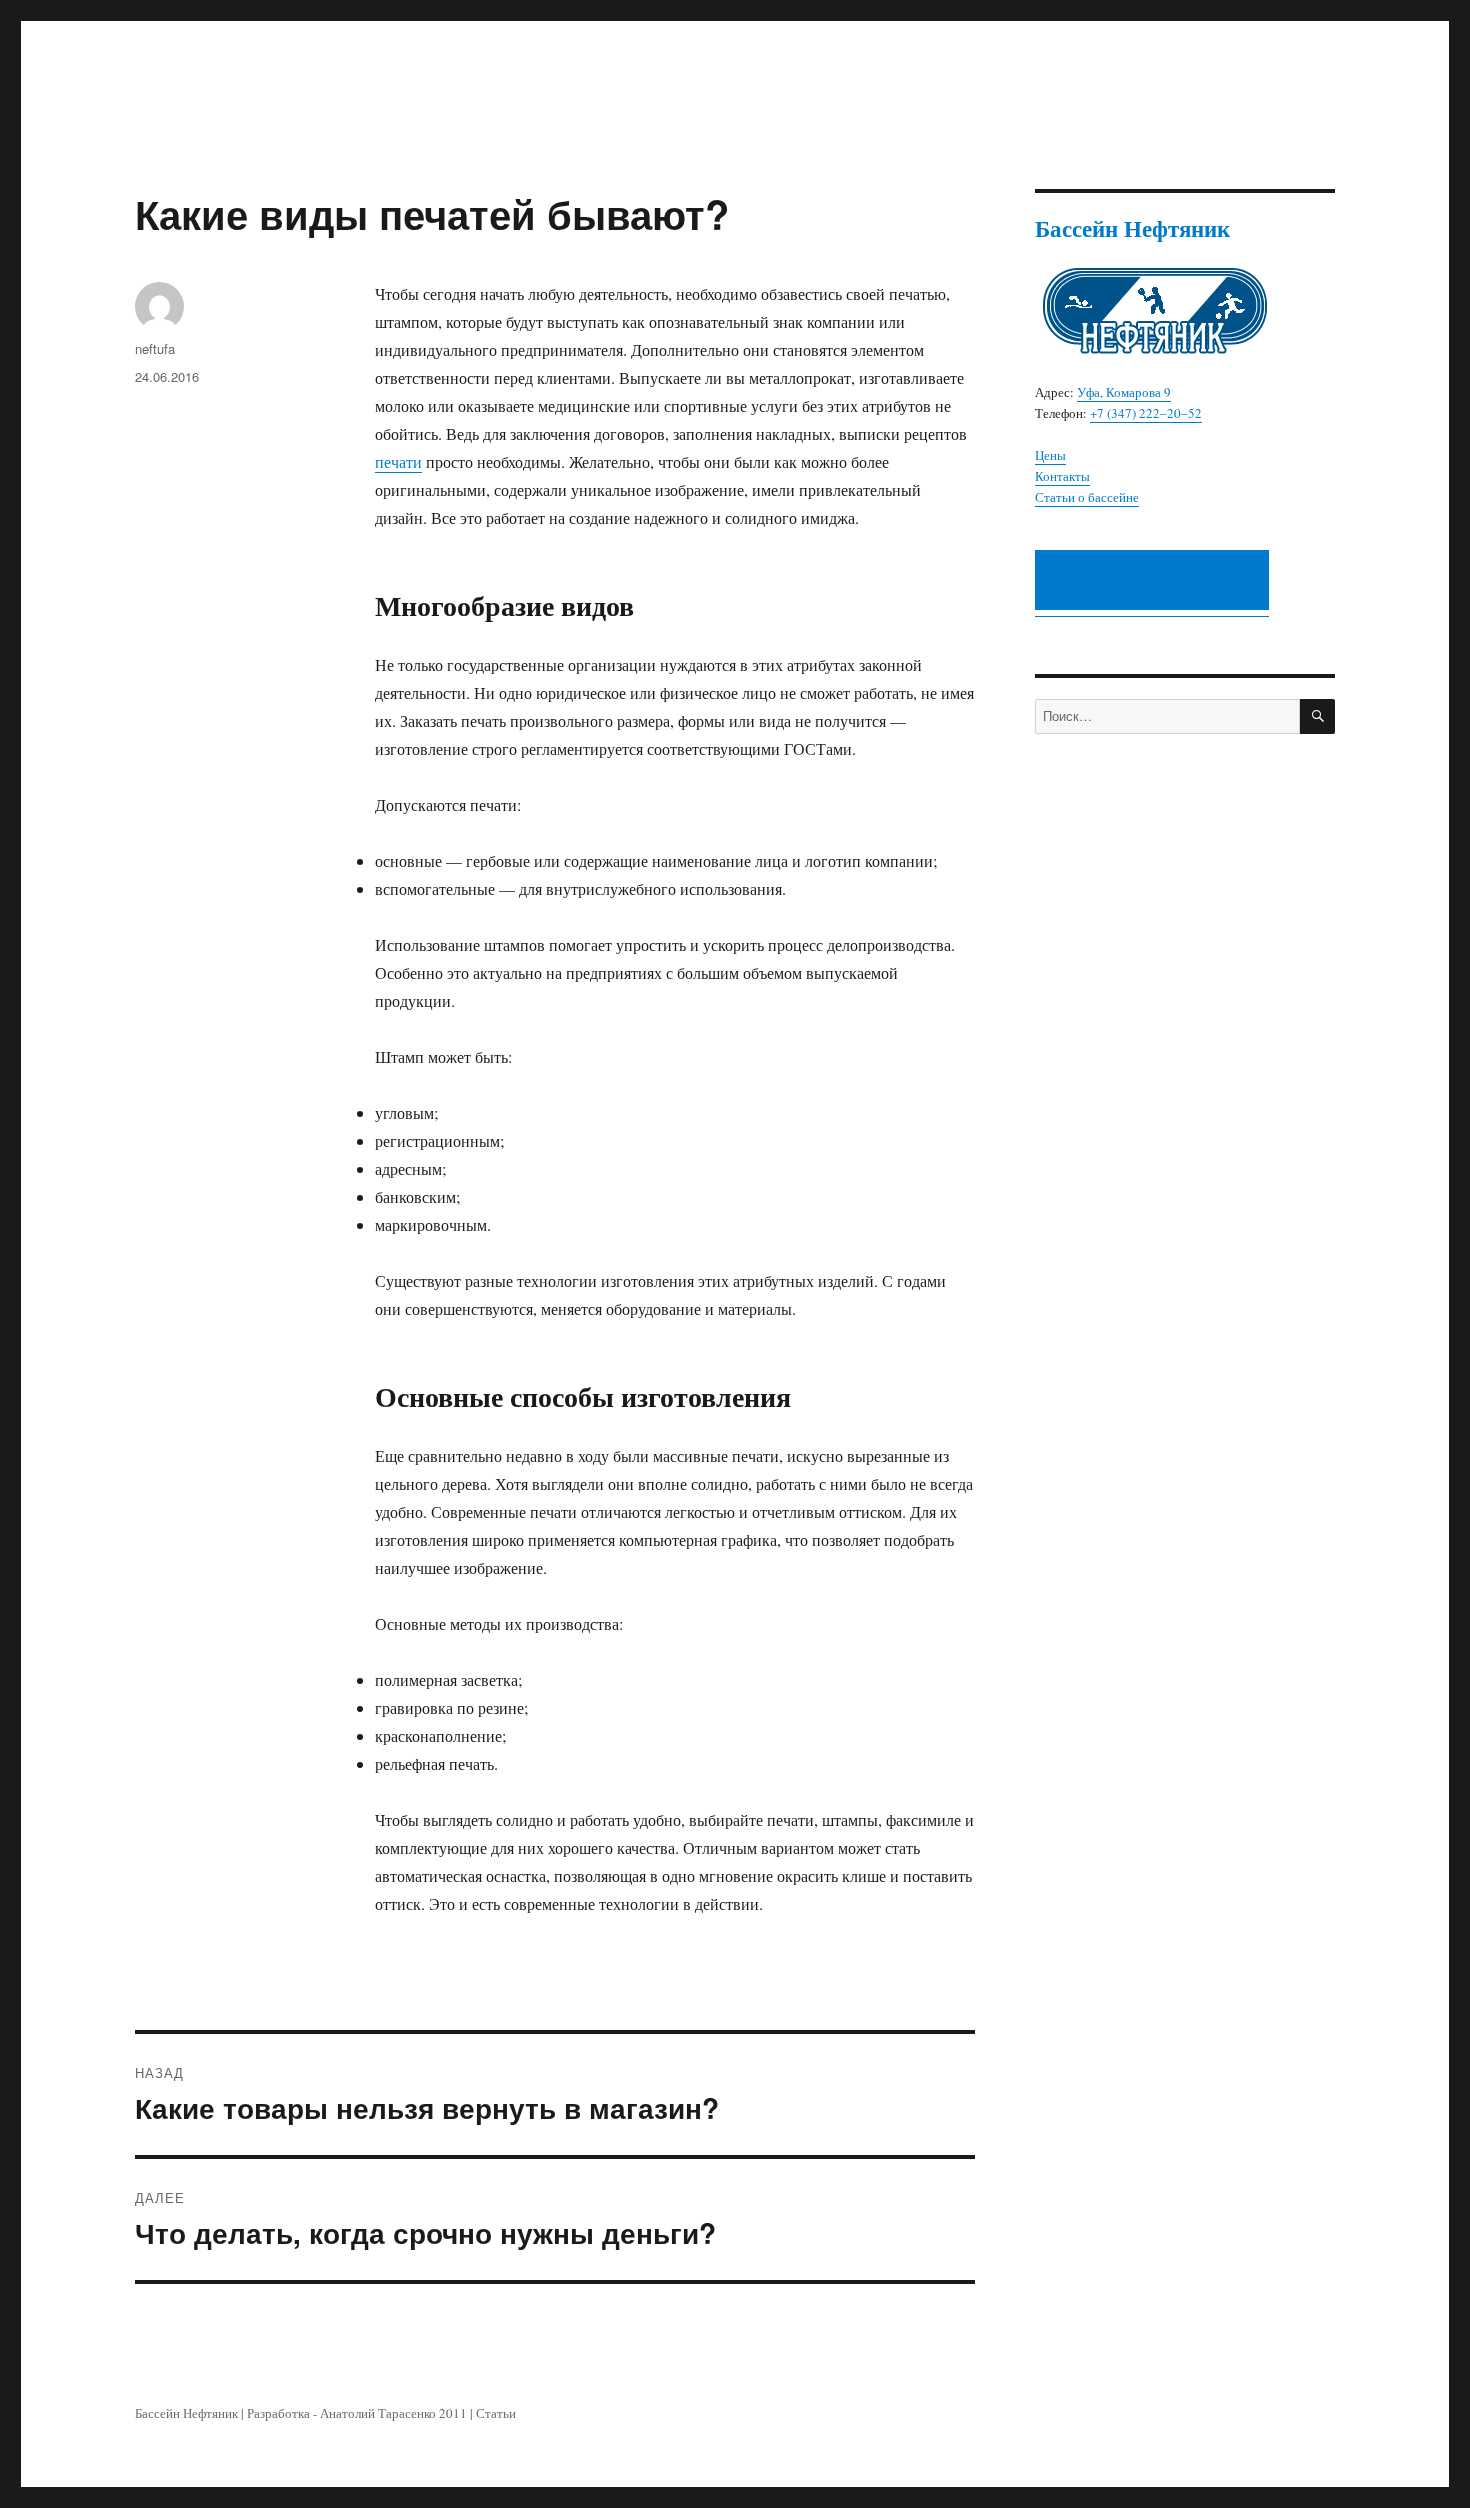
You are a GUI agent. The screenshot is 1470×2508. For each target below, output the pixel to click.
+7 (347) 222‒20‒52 (1146, 413)
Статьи (496, 2413)
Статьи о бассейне (1087, 497)
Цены (1050, 455)
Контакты (1062, 476)
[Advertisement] (1155, 582)
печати (398, 461)
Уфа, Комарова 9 (1124, 392)
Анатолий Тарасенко (378, 2413)
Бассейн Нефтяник (186, 2413)
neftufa (155, 348)
